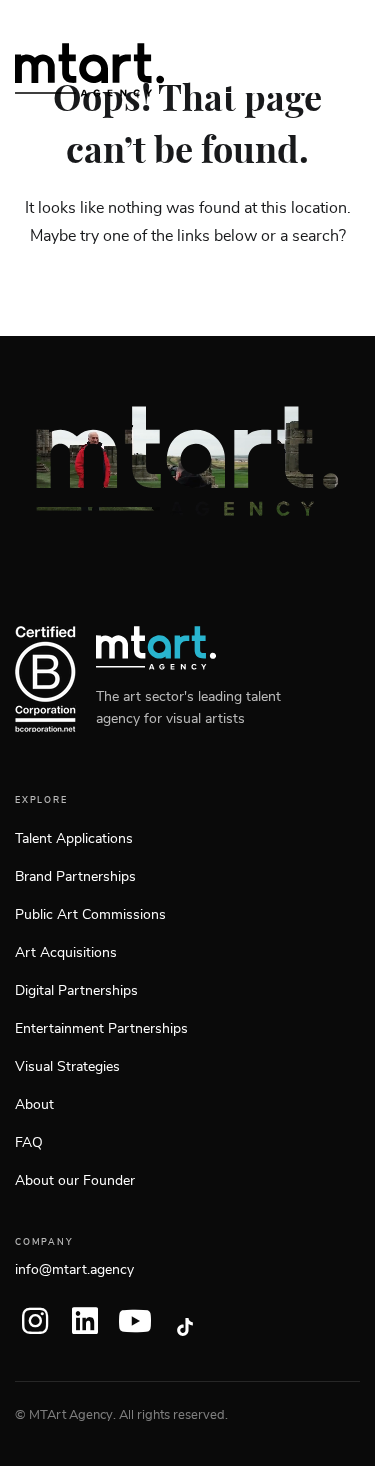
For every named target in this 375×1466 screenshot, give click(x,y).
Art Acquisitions (66, 953)
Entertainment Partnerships (101, 1029)
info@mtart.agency (74, 1270)
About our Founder (75, 1181)
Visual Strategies (67, 1067)
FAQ (29, 1143)
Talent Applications (74, 839)
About (34, 1105)
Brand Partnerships (75, 877)
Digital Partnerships (76, 991)
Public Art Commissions (90, 915)
